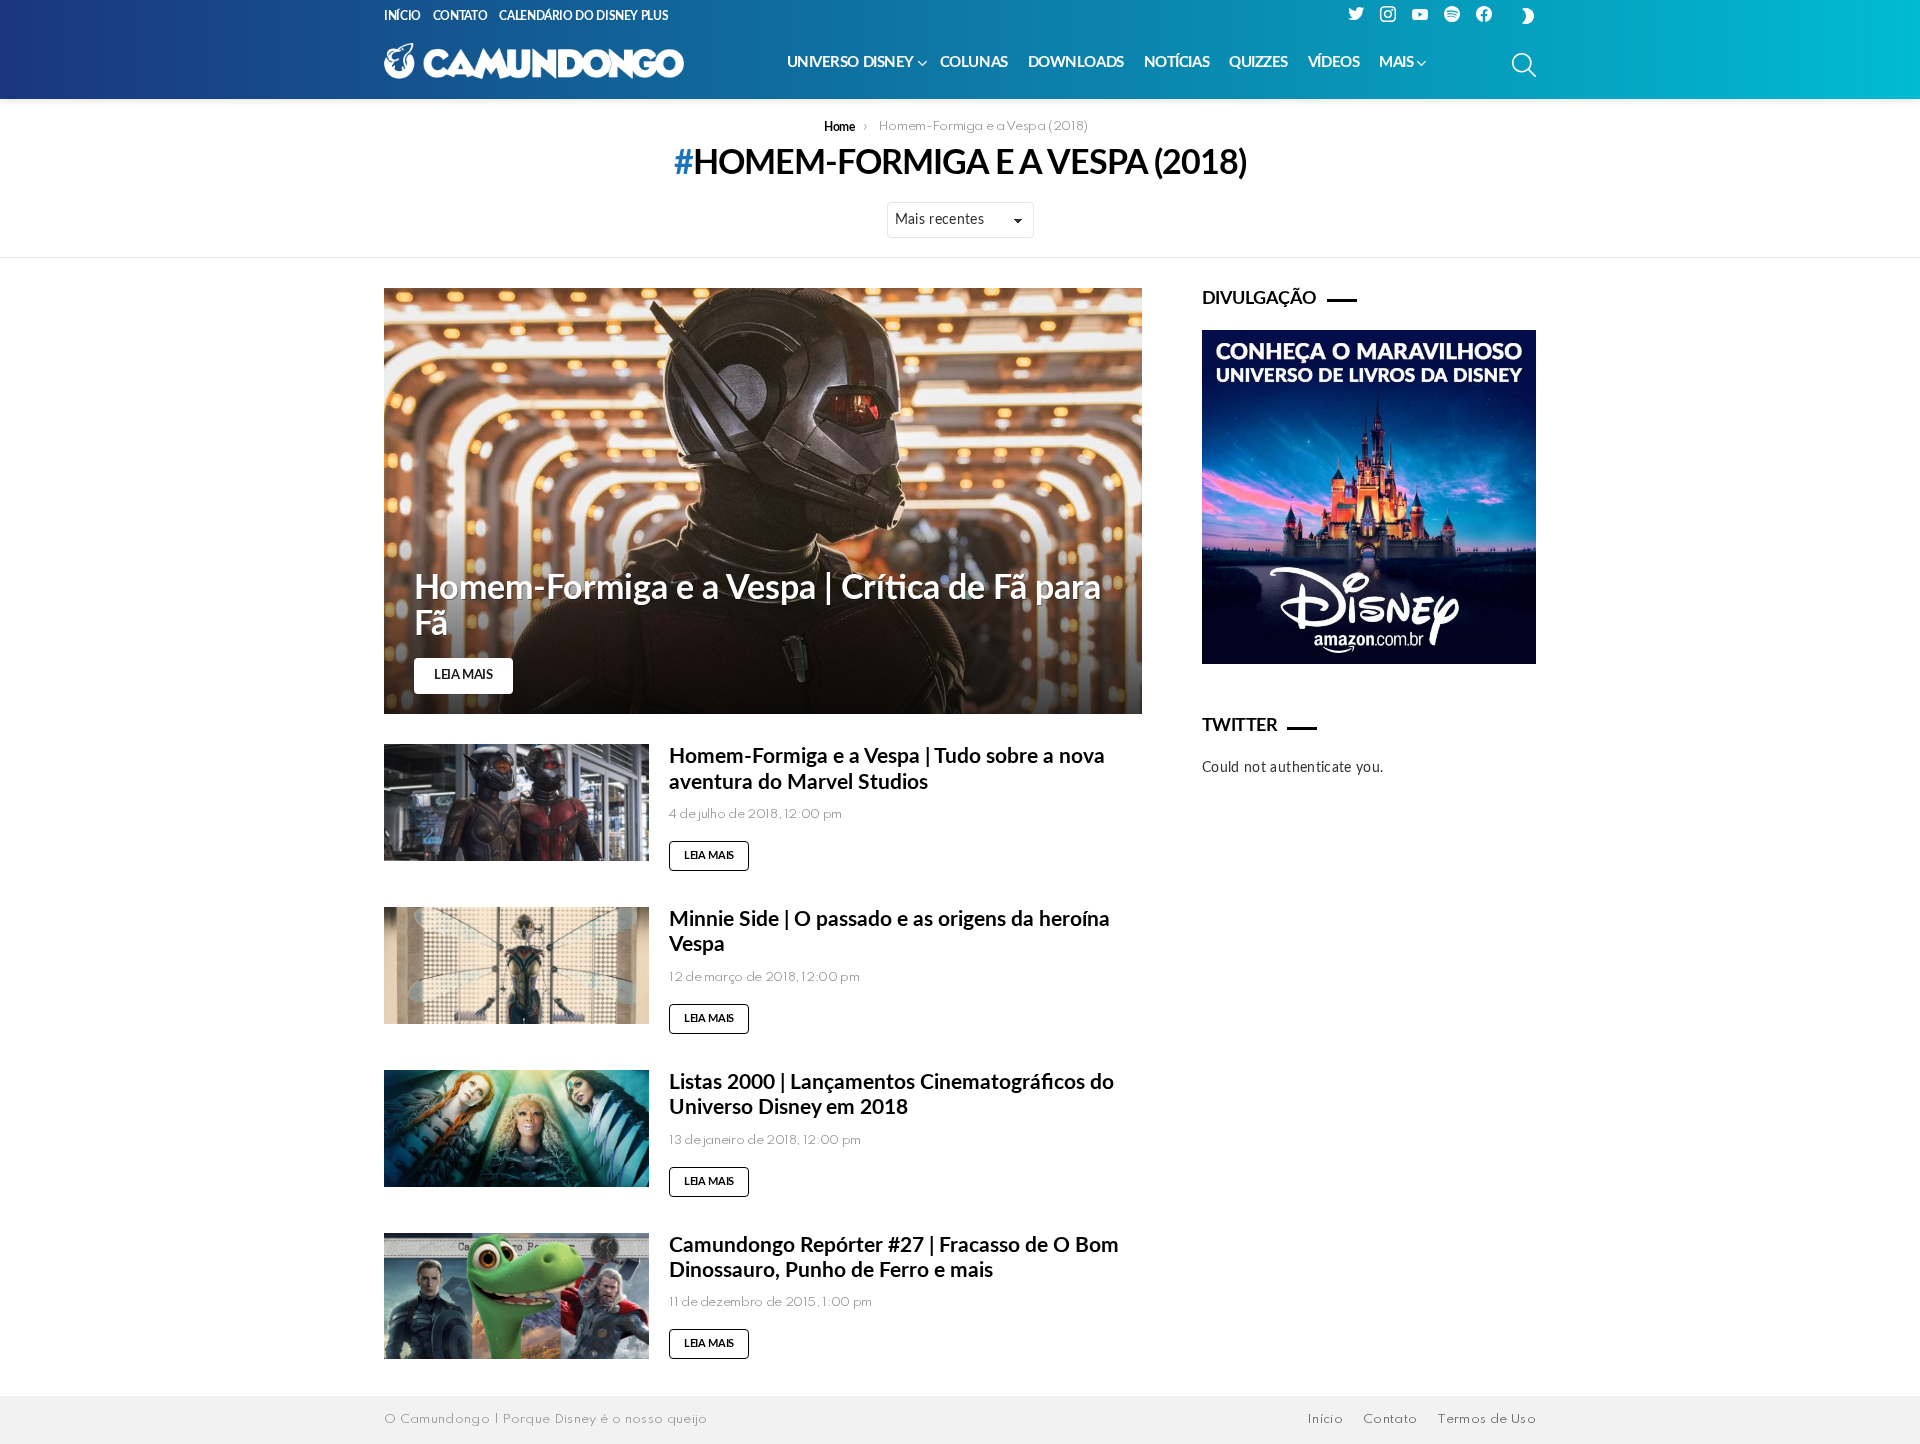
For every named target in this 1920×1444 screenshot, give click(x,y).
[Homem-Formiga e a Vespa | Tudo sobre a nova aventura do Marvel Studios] (516, 802)
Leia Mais (709, 855)
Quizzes (1258, 62)
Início (402, 16)
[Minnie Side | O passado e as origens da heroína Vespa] (516, 965)
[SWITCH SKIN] (1528, 16)
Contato (460, 16)
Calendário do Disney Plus (583, 16)
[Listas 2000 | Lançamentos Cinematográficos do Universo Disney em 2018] (516, 1128)
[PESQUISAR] (1524, 65)
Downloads (1076, 62)
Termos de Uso (1486, 1419)
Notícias (1176, 62)
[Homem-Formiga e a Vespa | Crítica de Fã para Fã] (763, 501)
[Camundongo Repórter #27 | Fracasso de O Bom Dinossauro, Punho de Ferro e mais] (516, 1296)
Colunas (974, 62)
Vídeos (1333, 62)
